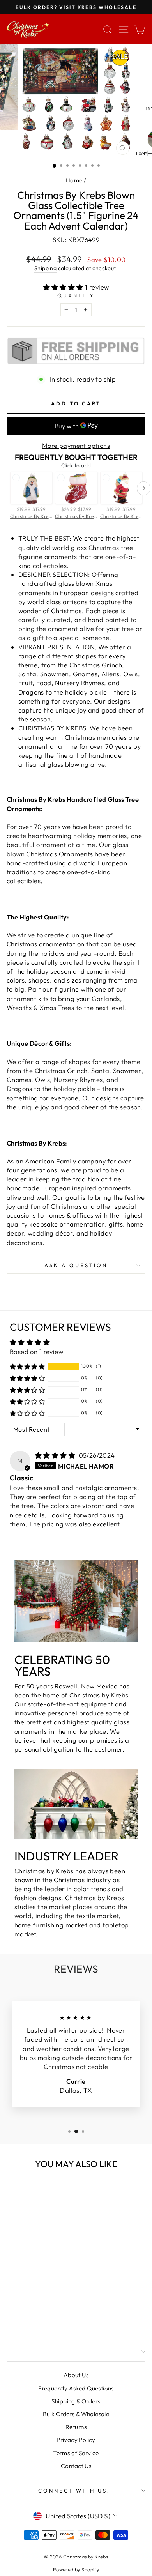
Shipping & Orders (76, 2401)
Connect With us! (74, 2491)
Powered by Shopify (76, 2569)
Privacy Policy (76, 2440)
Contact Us (76, 2466)
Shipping (45, 268)
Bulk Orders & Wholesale (76, 2414)
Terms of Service (76, 2453)
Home (74, 180)
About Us (76, 2375)
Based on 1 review (36, 1352)
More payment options (76, 445)
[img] (56, 1455)
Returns (76, 2427)
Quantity (76, 295)
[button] (64, 287)
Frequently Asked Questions (76, 2388)
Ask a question (76, 1265)
